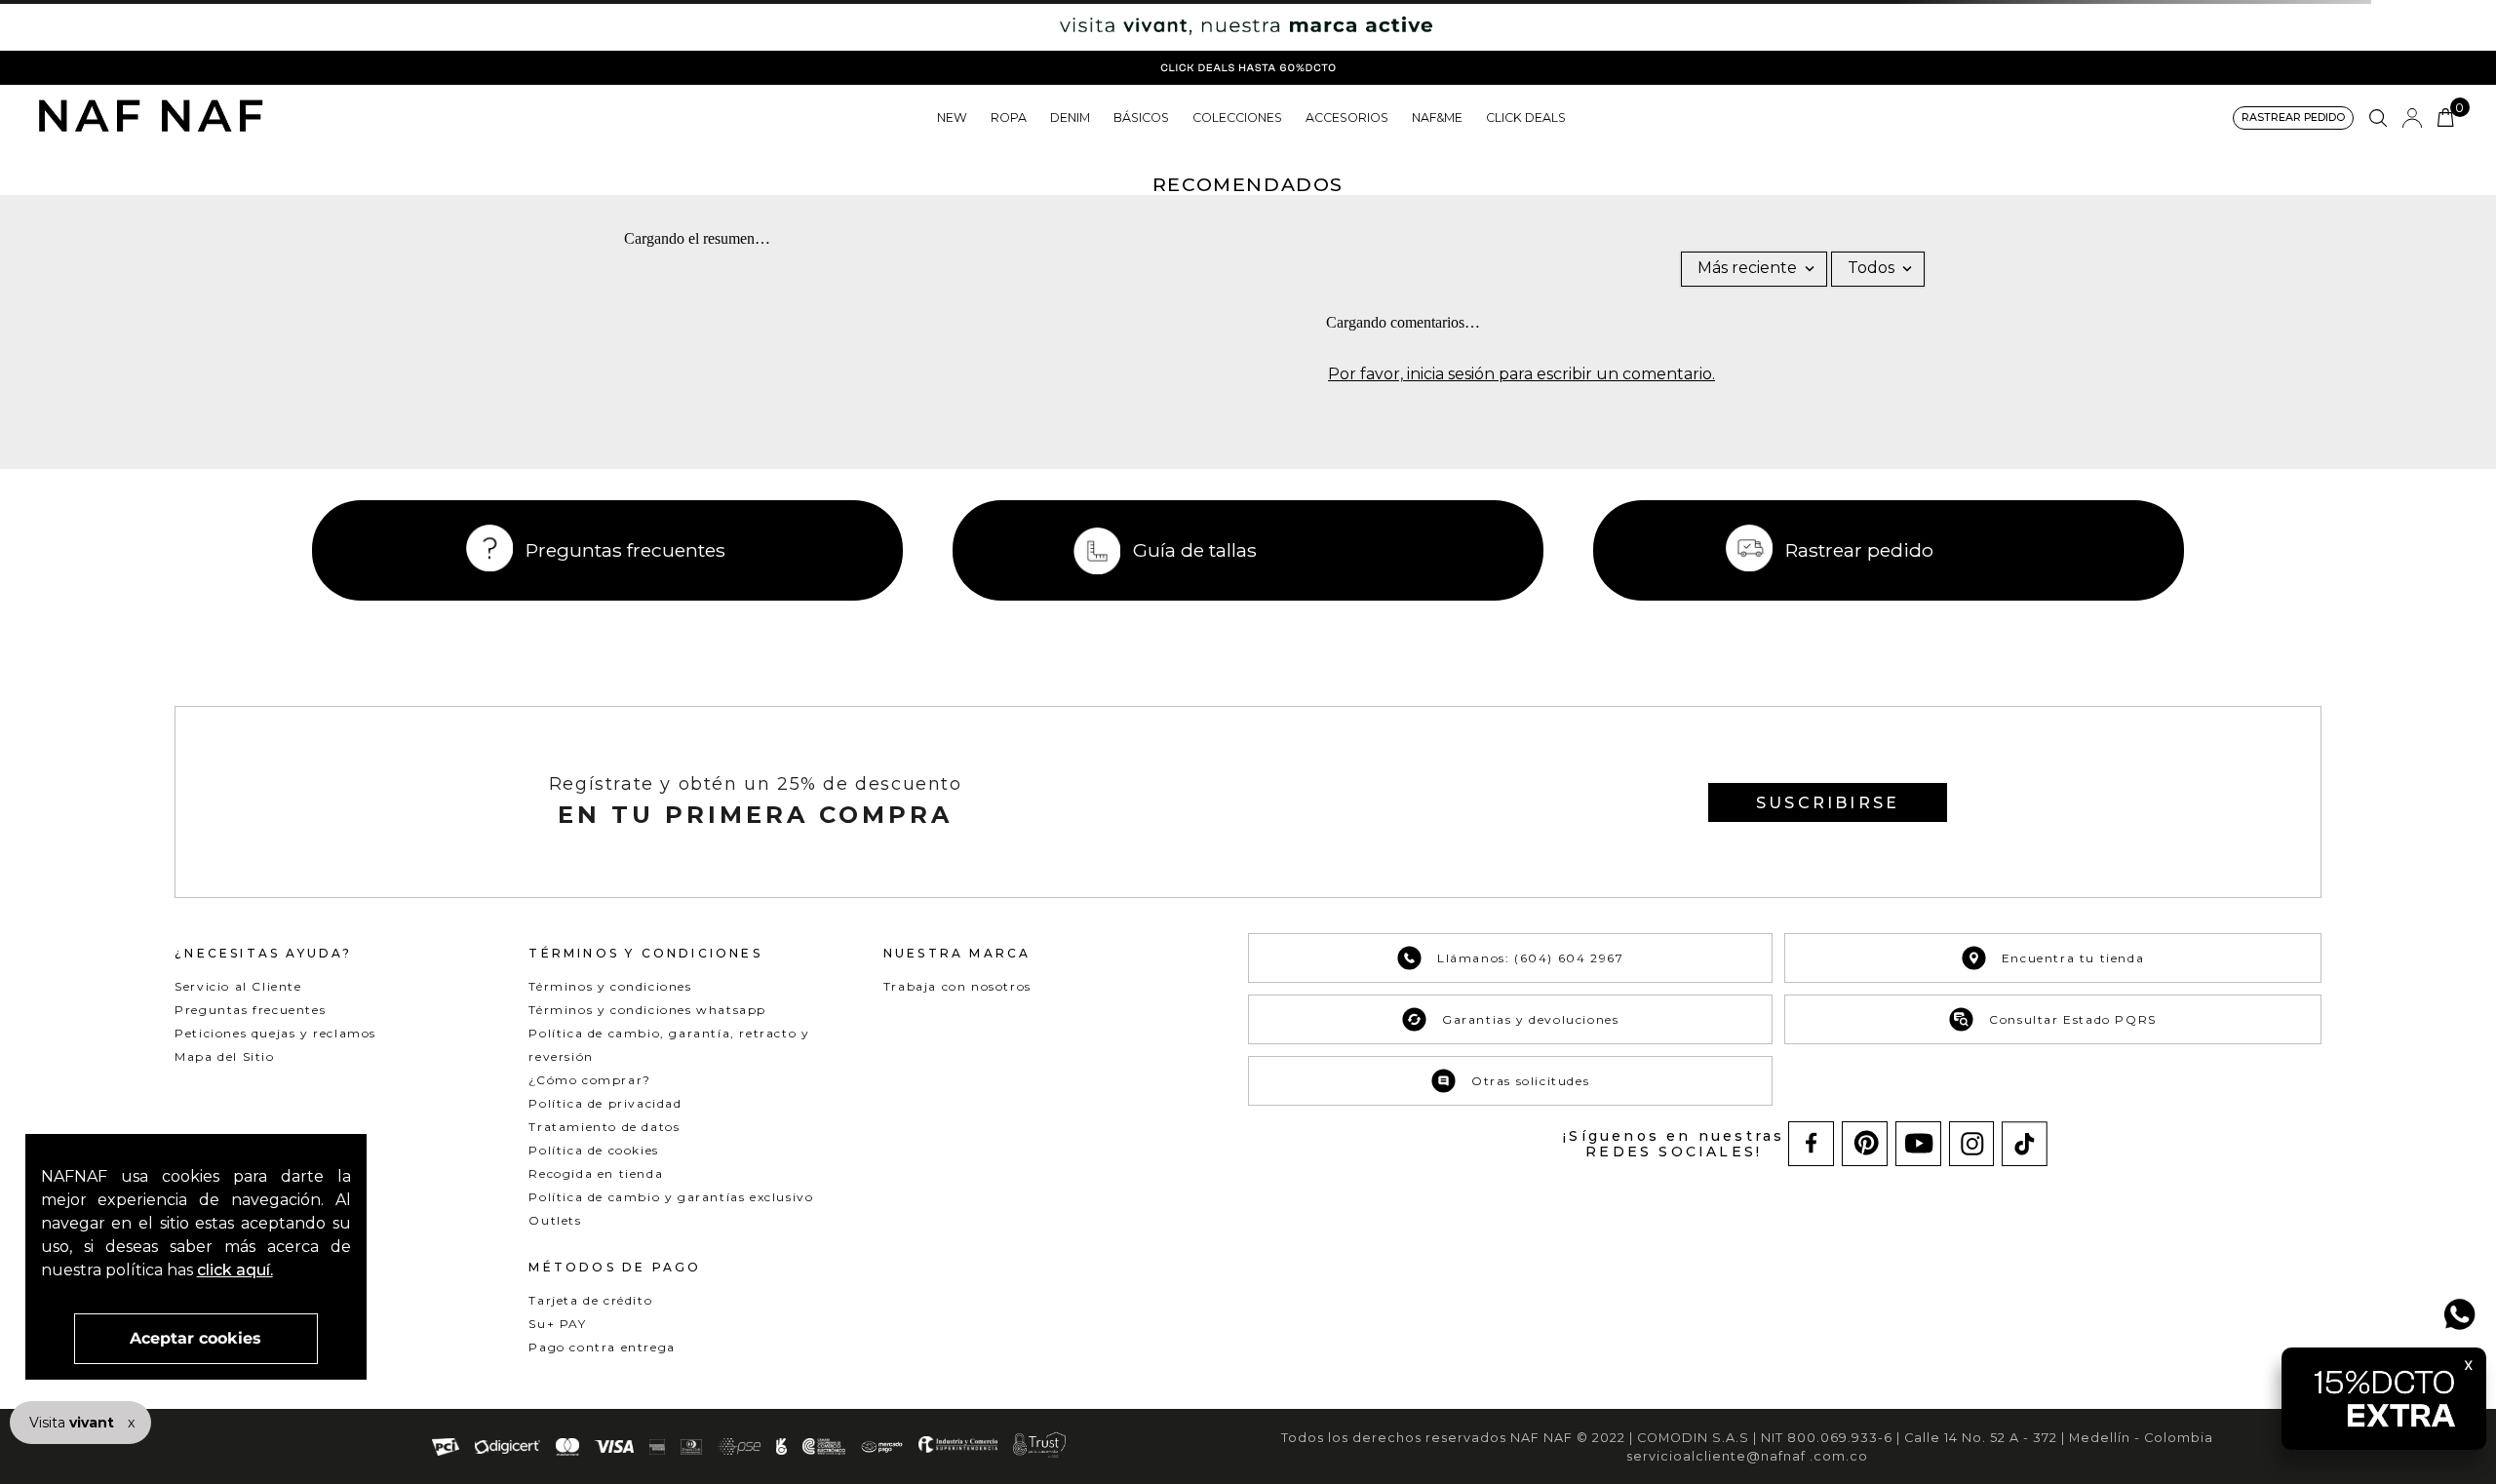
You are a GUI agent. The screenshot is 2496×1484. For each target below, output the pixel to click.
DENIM (1070, 117)
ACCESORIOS (1347, 117)
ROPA (1009, 117)
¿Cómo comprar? (589, 1080)
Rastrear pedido (1859, 550)
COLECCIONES (1237, 117)
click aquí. (235, 1270)
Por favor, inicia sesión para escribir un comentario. (1521, 374)
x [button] (131, 1423)
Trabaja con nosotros (957, 986)
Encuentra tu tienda (2073, 958)
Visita (74, 1423)
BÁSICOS (1141, 117)
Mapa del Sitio (224, 1056)
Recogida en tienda (596, 1173)
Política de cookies (593, 1150)
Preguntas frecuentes (625, 550)
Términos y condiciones (610, 986)
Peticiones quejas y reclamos (275, 1033)
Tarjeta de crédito (590, 1300)
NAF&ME (1437, 117)
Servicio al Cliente (238, 986)
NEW (952, 117)
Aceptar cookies (195, 1338)
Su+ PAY (557, 1324)
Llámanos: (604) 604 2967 (1530, 958)
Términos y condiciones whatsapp (647, 1010)
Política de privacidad (605, 1103)
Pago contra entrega (602, 1347)
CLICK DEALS (1526, 117)
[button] (2293, 118)
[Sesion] (2412, 118)
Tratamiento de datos (604, 1127)
